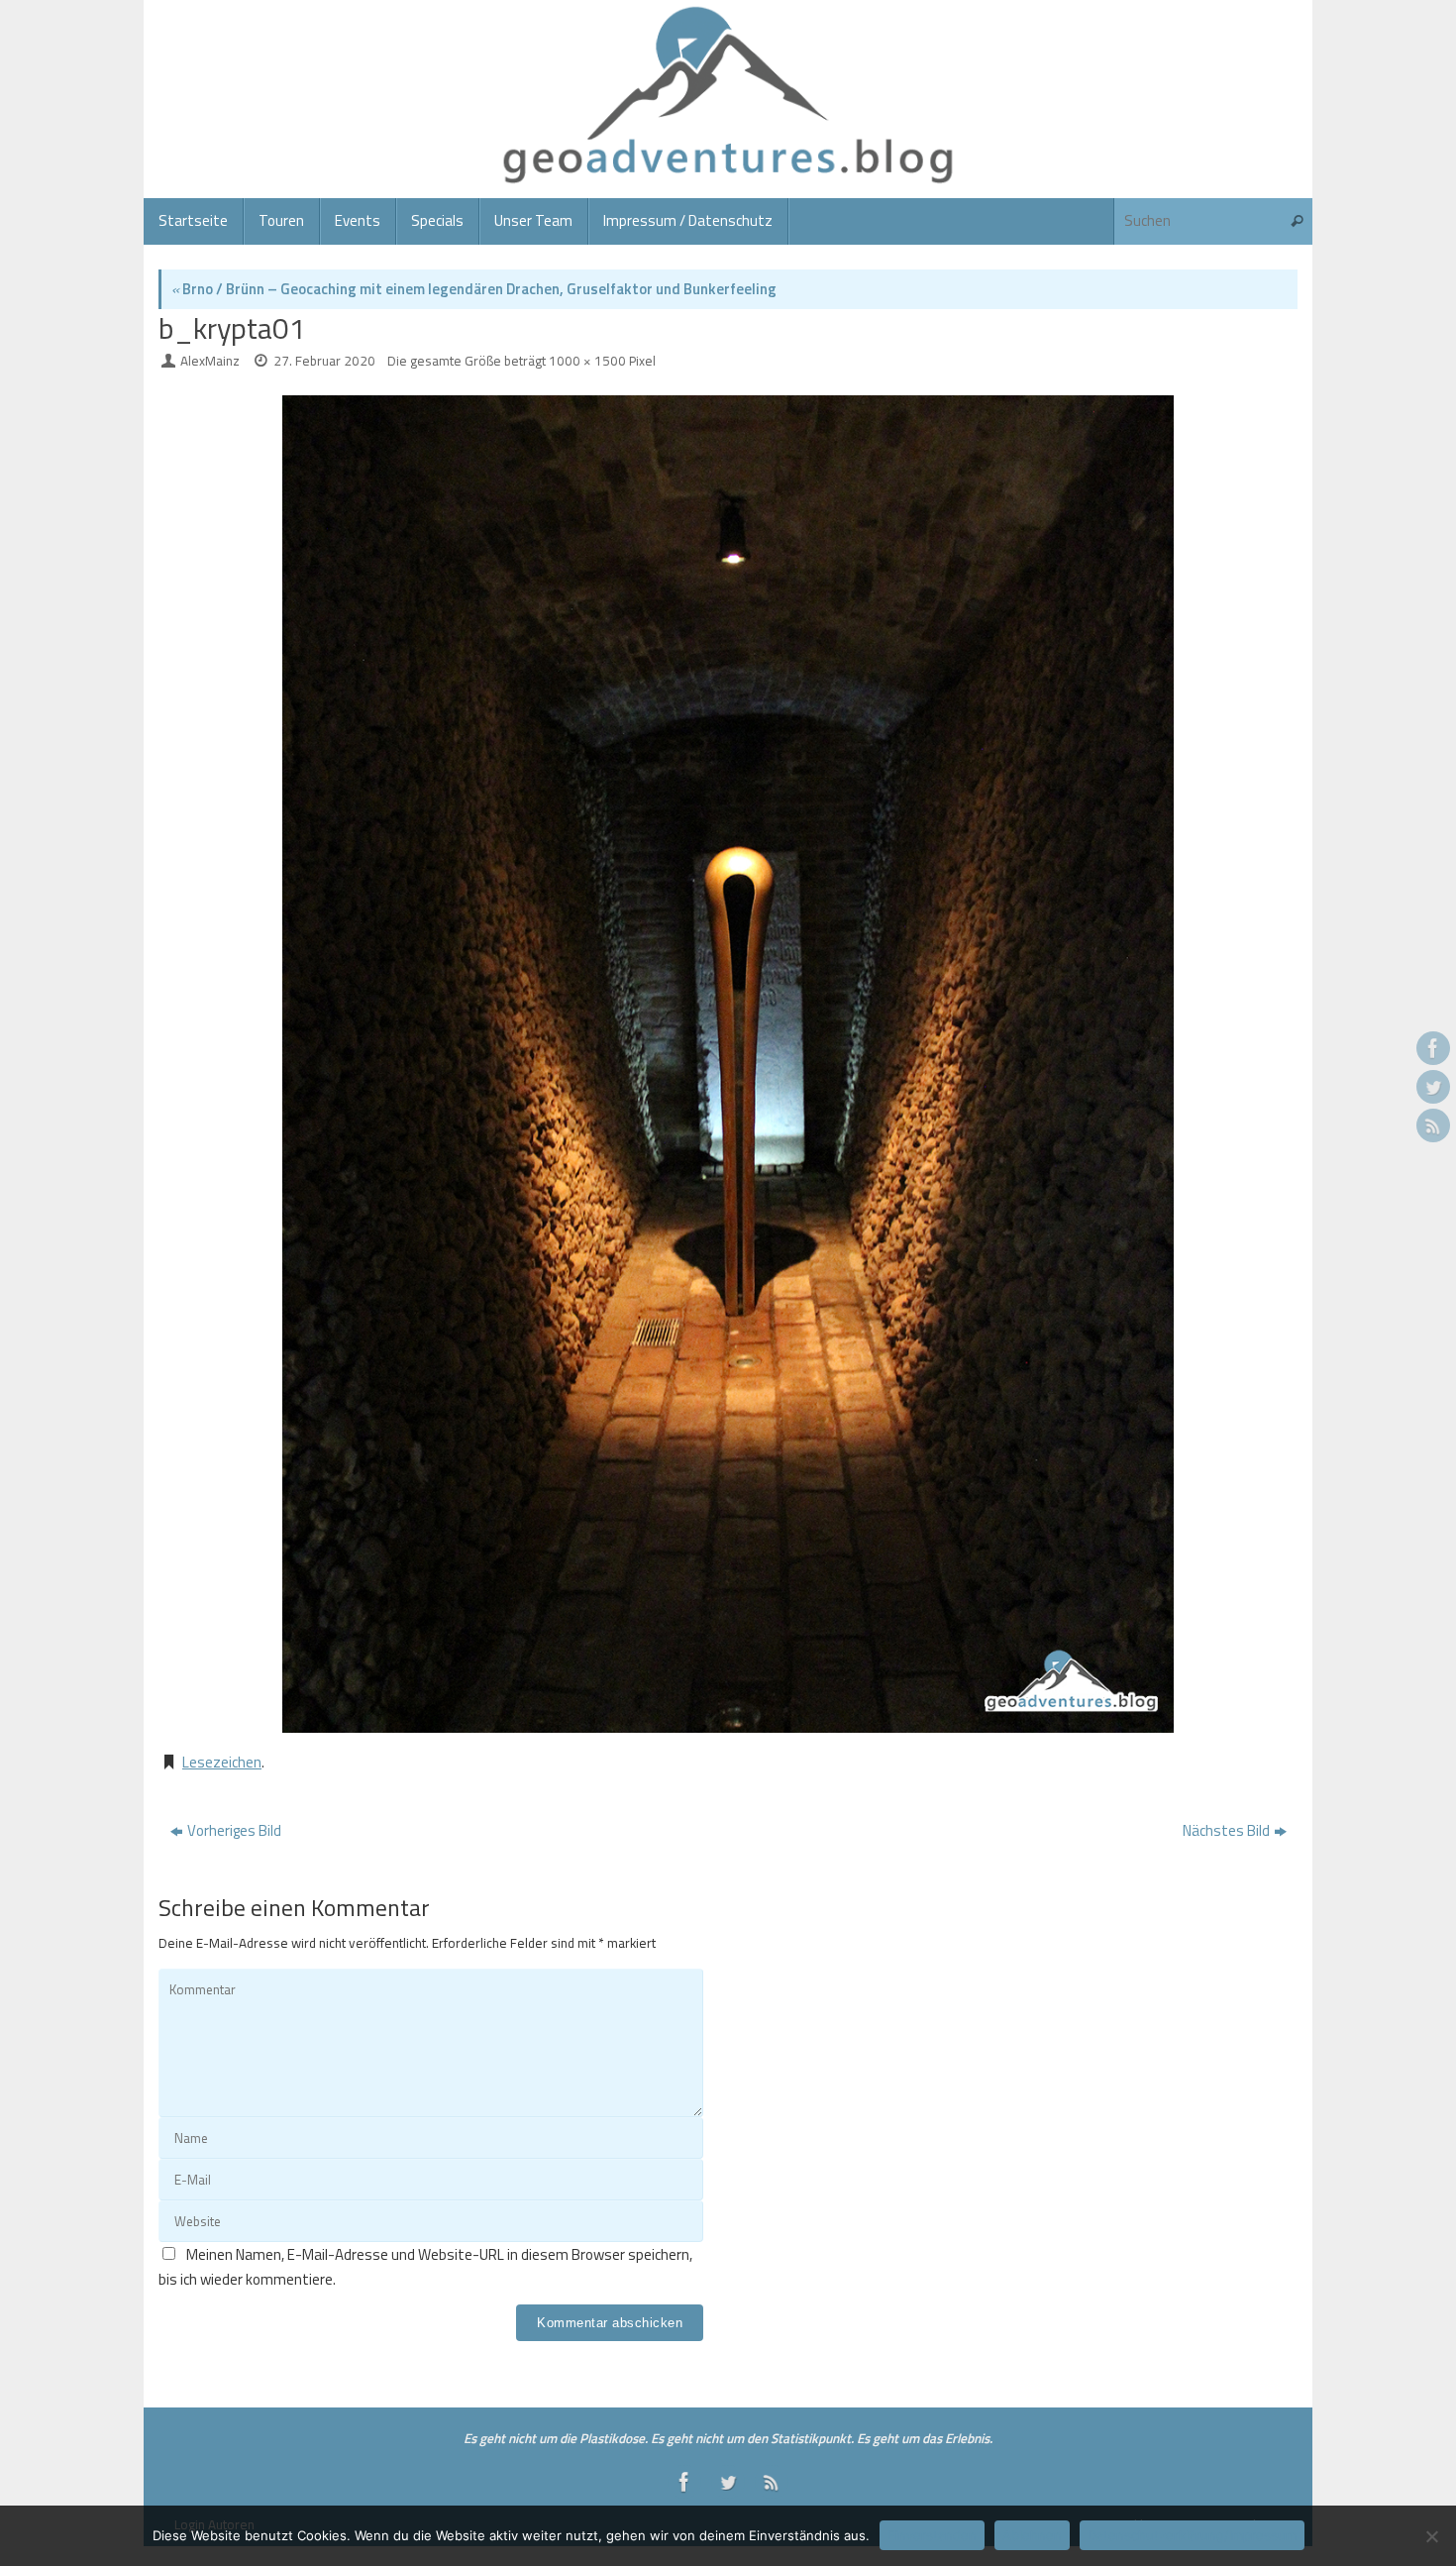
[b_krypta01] (728, 1064)
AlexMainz (210, 361)
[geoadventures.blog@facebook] (1433, 1048)
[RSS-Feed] (1433, 1125)
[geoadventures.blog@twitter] (1433, 1087)
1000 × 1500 (587, 361)
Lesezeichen (222, 1762)
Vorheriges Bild (234, 1830)
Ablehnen (1032, 2535)
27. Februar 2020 (324, 361)
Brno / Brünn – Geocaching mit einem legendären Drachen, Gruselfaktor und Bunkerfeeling (474, 289)
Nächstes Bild (1226, 1830)
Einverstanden (932, 2535)
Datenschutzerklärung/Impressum (1192, 2535)
